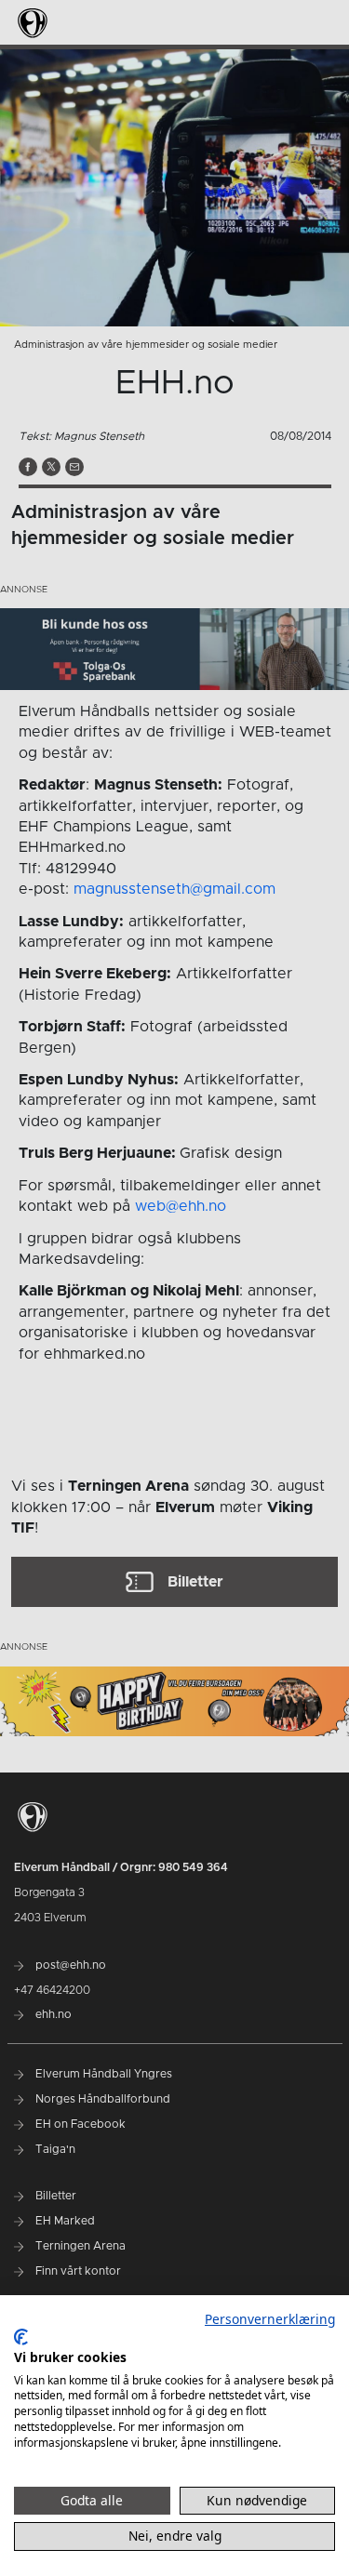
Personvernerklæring (270, 2319)
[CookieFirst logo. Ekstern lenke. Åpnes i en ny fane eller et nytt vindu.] (21, 2337)
